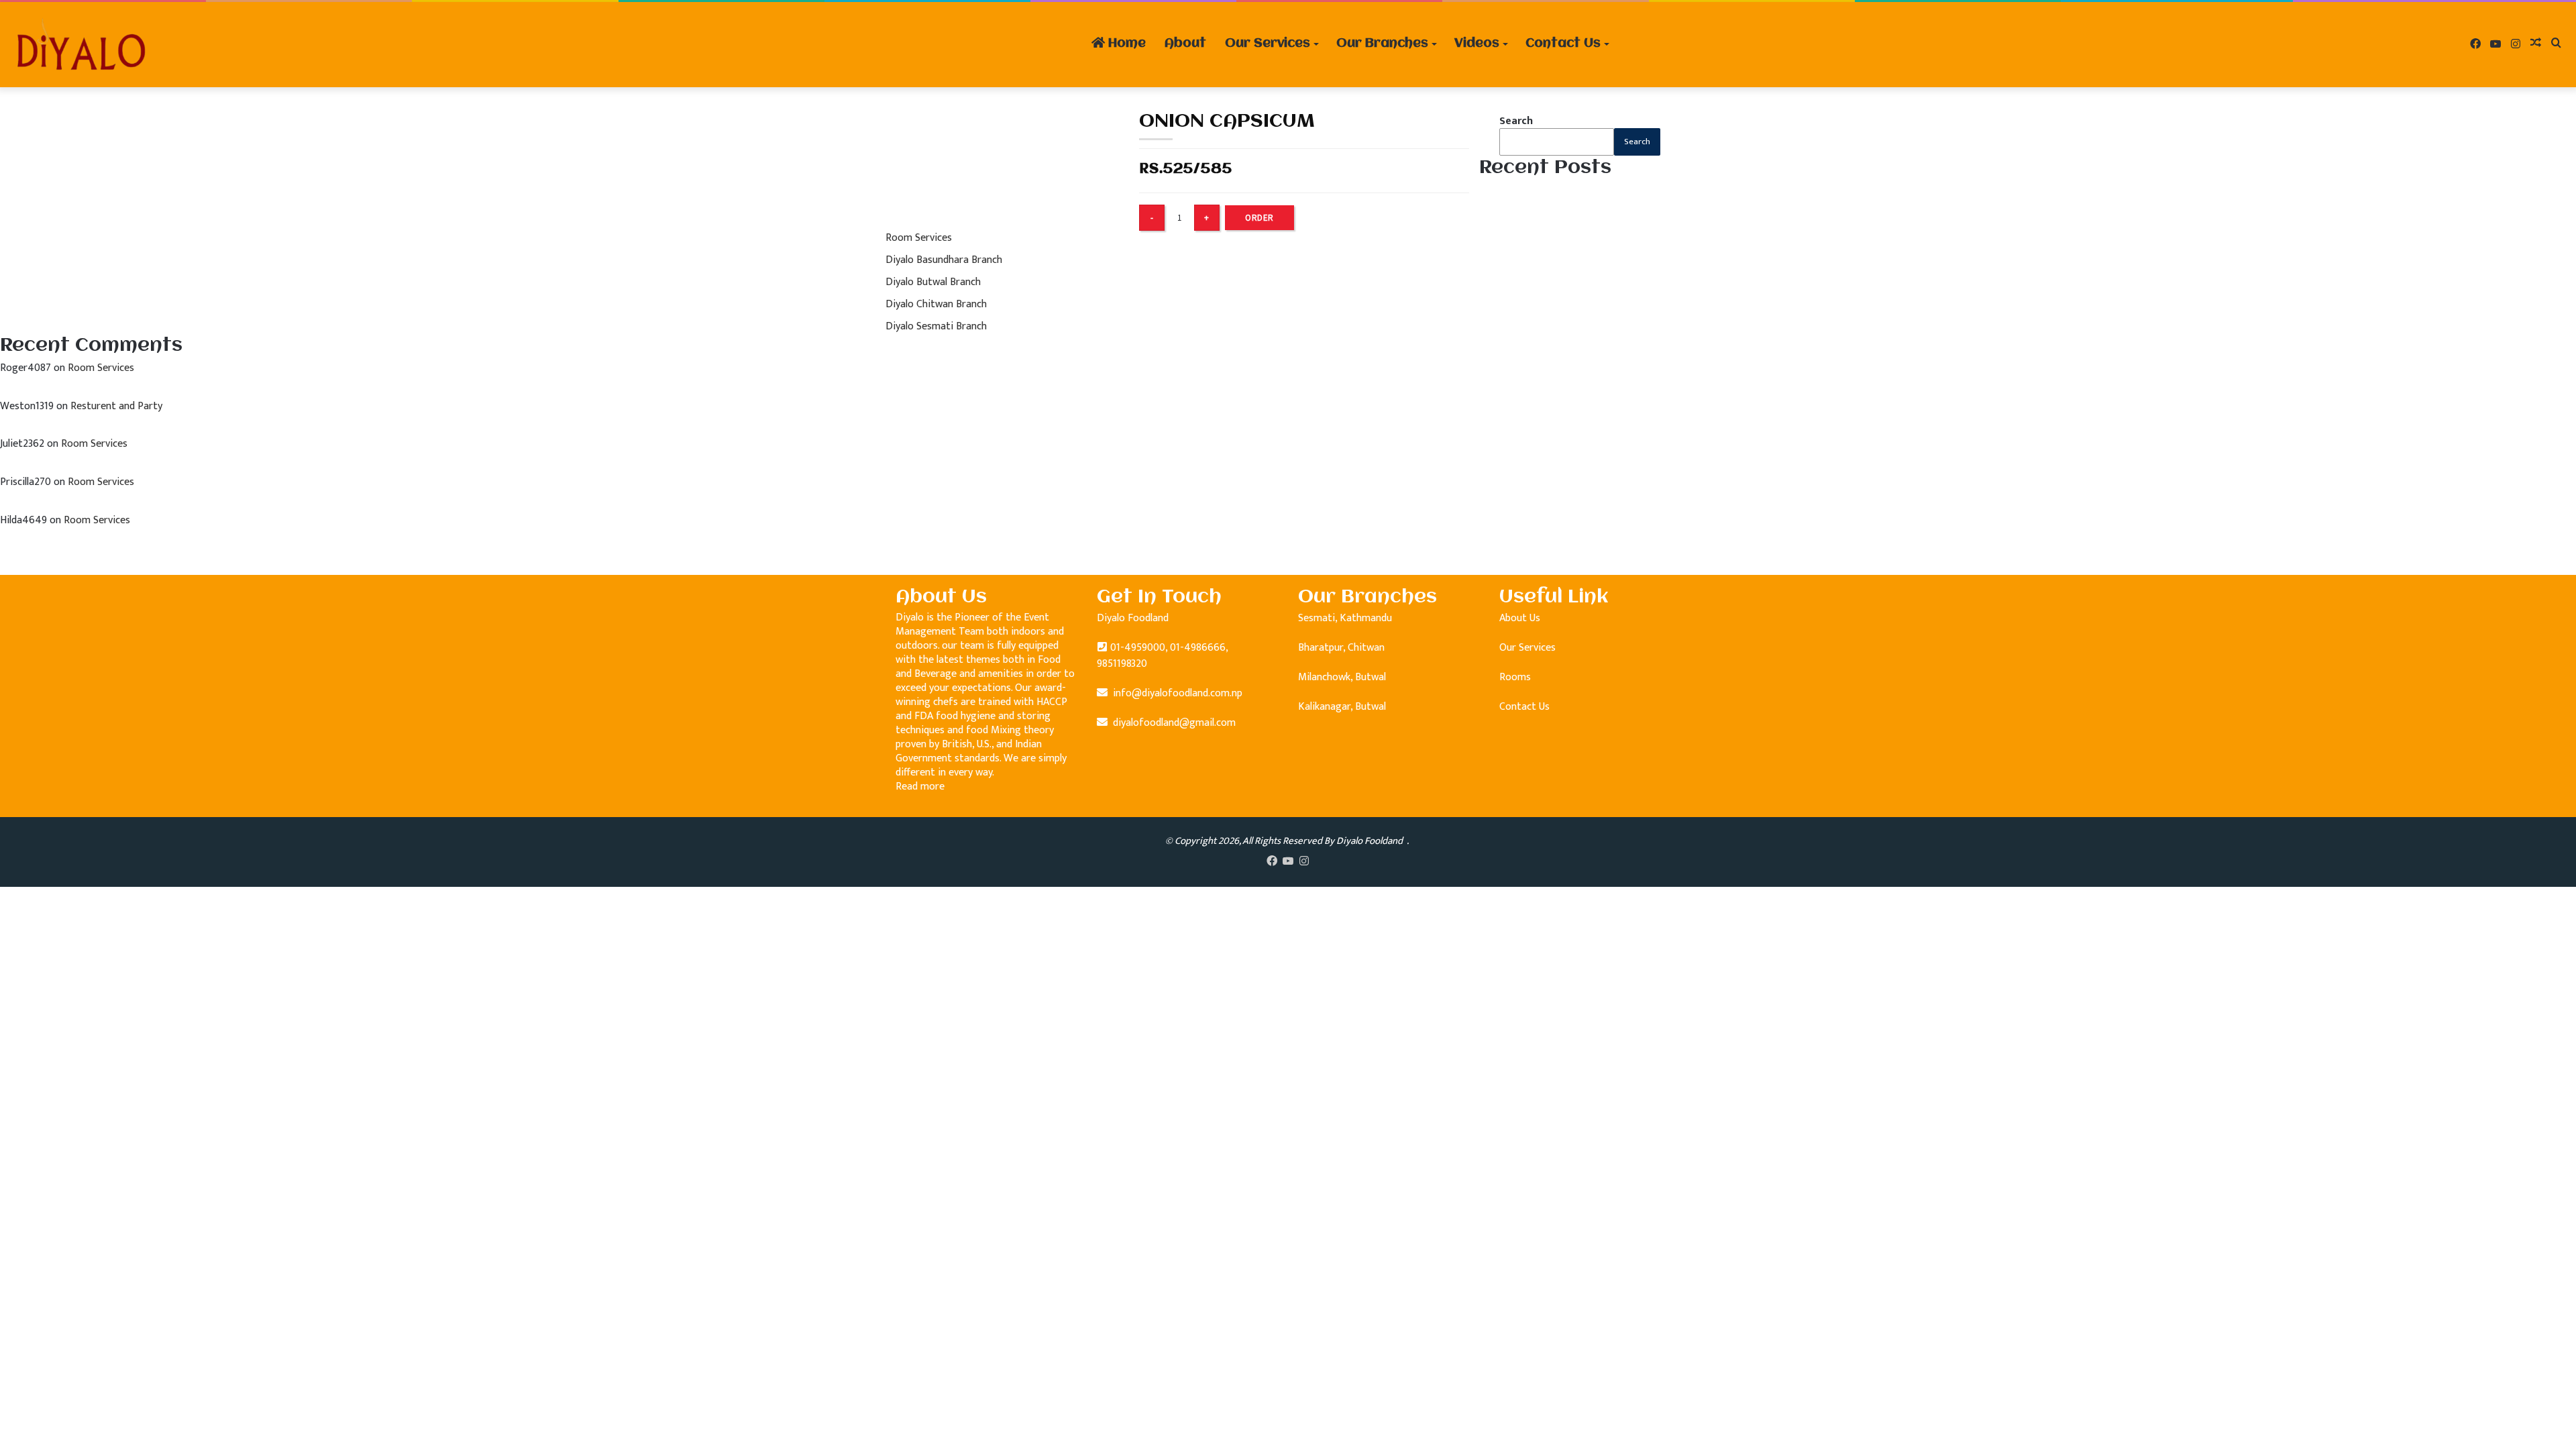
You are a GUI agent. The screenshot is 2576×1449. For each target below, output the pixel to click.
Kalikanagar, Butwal (1342, 707)
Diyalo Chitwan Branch (936, 304)
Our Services (1268, 44)
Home (1125, 44)
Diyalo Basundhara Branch (944, 260)
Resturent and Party (116, 406)
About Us (1520, 618)
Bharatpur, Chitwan (1341, 648)
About (1185, 44)
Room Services (919, 238)
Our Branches (1382, 44)
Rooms (1515, 677)
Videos (1477, 44)
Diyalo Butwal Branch (933, 282)
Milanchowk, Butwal (1342, 677)
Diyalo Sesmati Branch (936, 326)
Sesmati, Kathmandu (1345, 618)
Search (1516, 121)
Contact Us (1563, 44)
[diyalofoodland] (80, 45)
